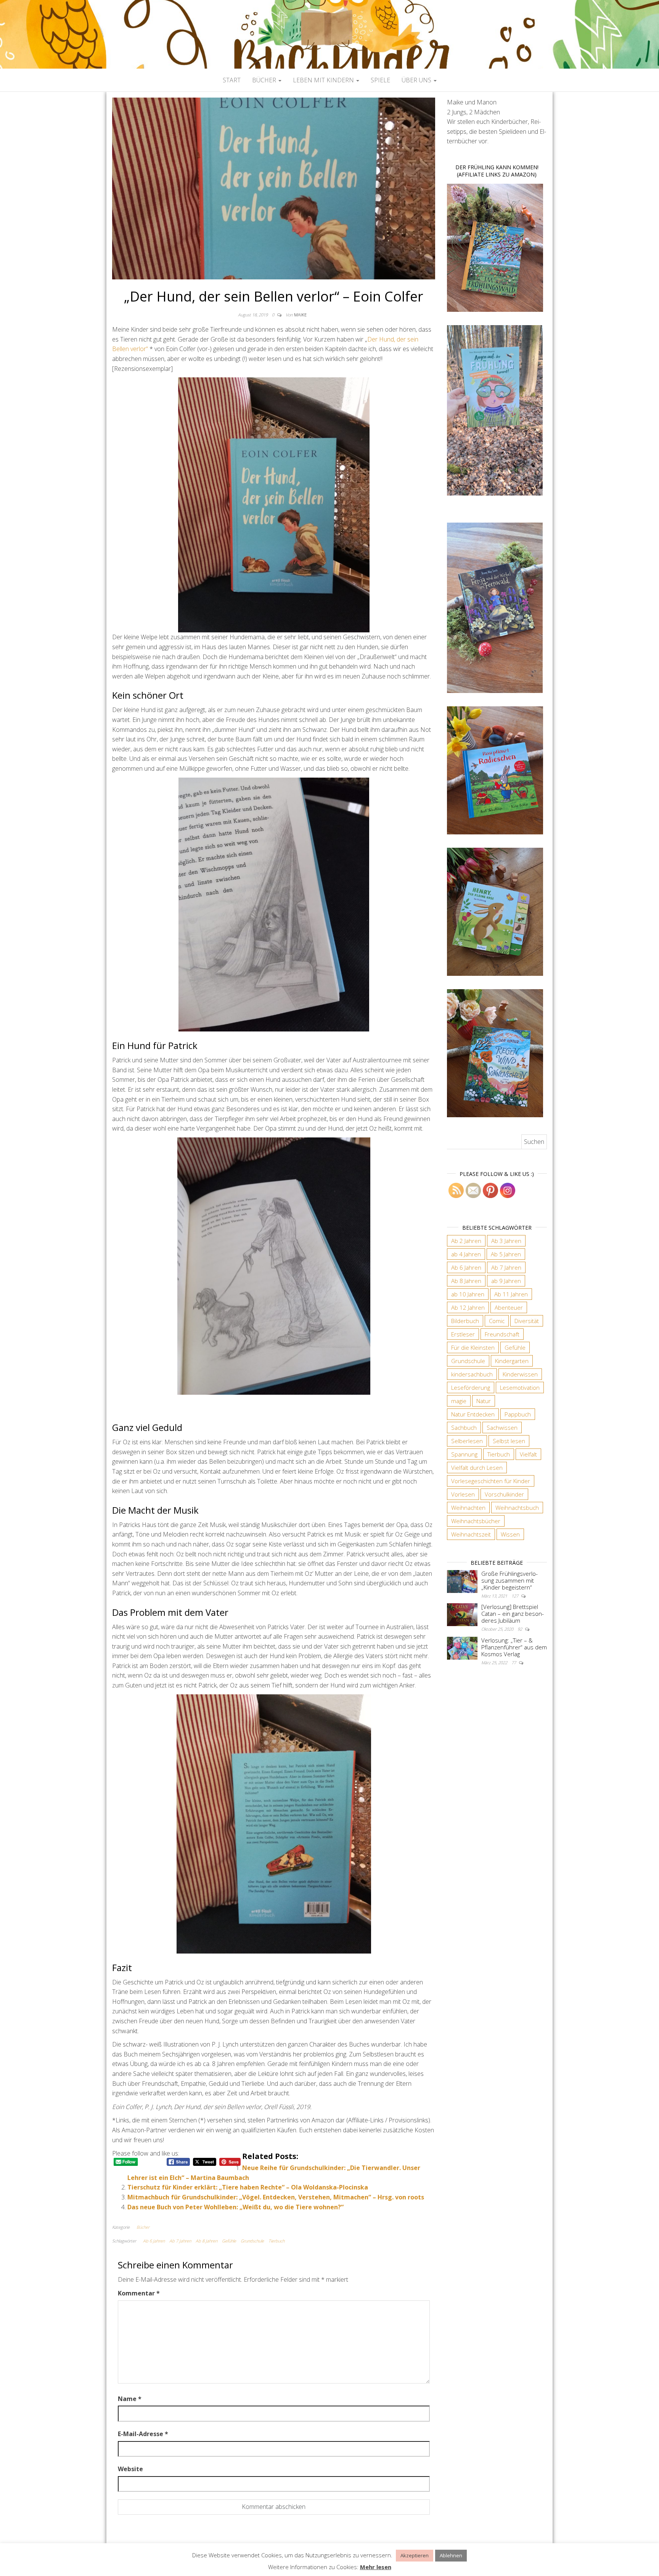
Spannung (464, 1454)
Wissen (510, 1534)
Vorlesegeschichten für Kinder (491, 1481)
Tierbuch (276, 2241)
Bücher (265, 80)
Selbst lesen (509, 1441)
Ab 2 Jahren (466, 1241)
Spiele (380, 80)
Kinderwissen (520, 1374)
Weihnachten (468, 1508)
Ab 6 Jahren (154, 2241)
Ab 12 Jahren (468, 1307)
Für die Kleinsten (473, 1347)
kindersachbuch (472, 1374)
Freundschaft (502, 1334)
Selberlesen (467, 1441)
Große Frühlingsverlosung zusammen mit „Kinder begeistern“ (510, 1580)
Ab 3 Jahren (506, 1241)
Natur (484, 1401)
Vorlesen (463, 1494)
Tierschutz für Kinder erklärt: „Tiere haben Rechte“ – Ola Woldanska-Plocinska (248, 2187)
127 (515, 1596)
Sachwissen (502, 1428)
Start (232, 80)
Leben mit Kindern (324, 80)
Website (130, 2469)
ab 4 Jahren (466, 1254)
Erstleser (463, 1334)
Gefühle (229, 2241)
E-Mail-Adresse (143, 2434)
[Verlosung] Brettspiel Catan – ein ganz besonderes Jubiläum (513, 1614)
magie (459, 1401)
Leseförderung (471, 1387)
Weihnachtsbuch (517, 1508)
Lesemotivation (520, 1387)
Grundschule (252, 2241)
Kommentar (139, 2293)
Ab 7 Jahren (180, 2241)
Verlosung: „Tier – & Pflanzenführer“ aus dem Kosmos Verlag (514, 1647)
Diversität (527, 1321)
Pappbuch (518, 1414)
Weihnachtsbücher (476, 1521)
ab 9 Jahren (506, 1281)
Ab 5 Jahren (506, 1254)
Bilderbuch (465, 1321)
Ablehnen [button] (451, 2555)
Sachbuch (464, 1428)
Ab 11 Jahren (511, 1294)
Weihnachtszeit (471, 1534)
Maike (300, 315)
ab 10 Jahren (468, 1294)
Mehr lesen (376, 2567)
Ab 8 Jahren (207, 2241)
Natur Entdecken (473, 1414)
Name (130, 2399)
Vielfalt (528, 1454)
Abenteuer (509, 1307)
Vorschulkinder (504, 1494)
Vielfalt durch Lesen (477, 1468)
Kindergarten (512, 1361)
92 (520, 1629)
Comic (497, 1321)
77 (514, 1663)
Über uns (417, 80)
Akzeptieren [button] (415, 2555)
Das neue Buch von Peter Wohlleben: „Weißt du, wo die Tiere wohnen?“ (235, 2207)
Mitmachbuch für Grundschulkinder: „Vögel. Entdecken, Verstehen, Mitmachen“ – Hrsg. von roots (276, 2197)
